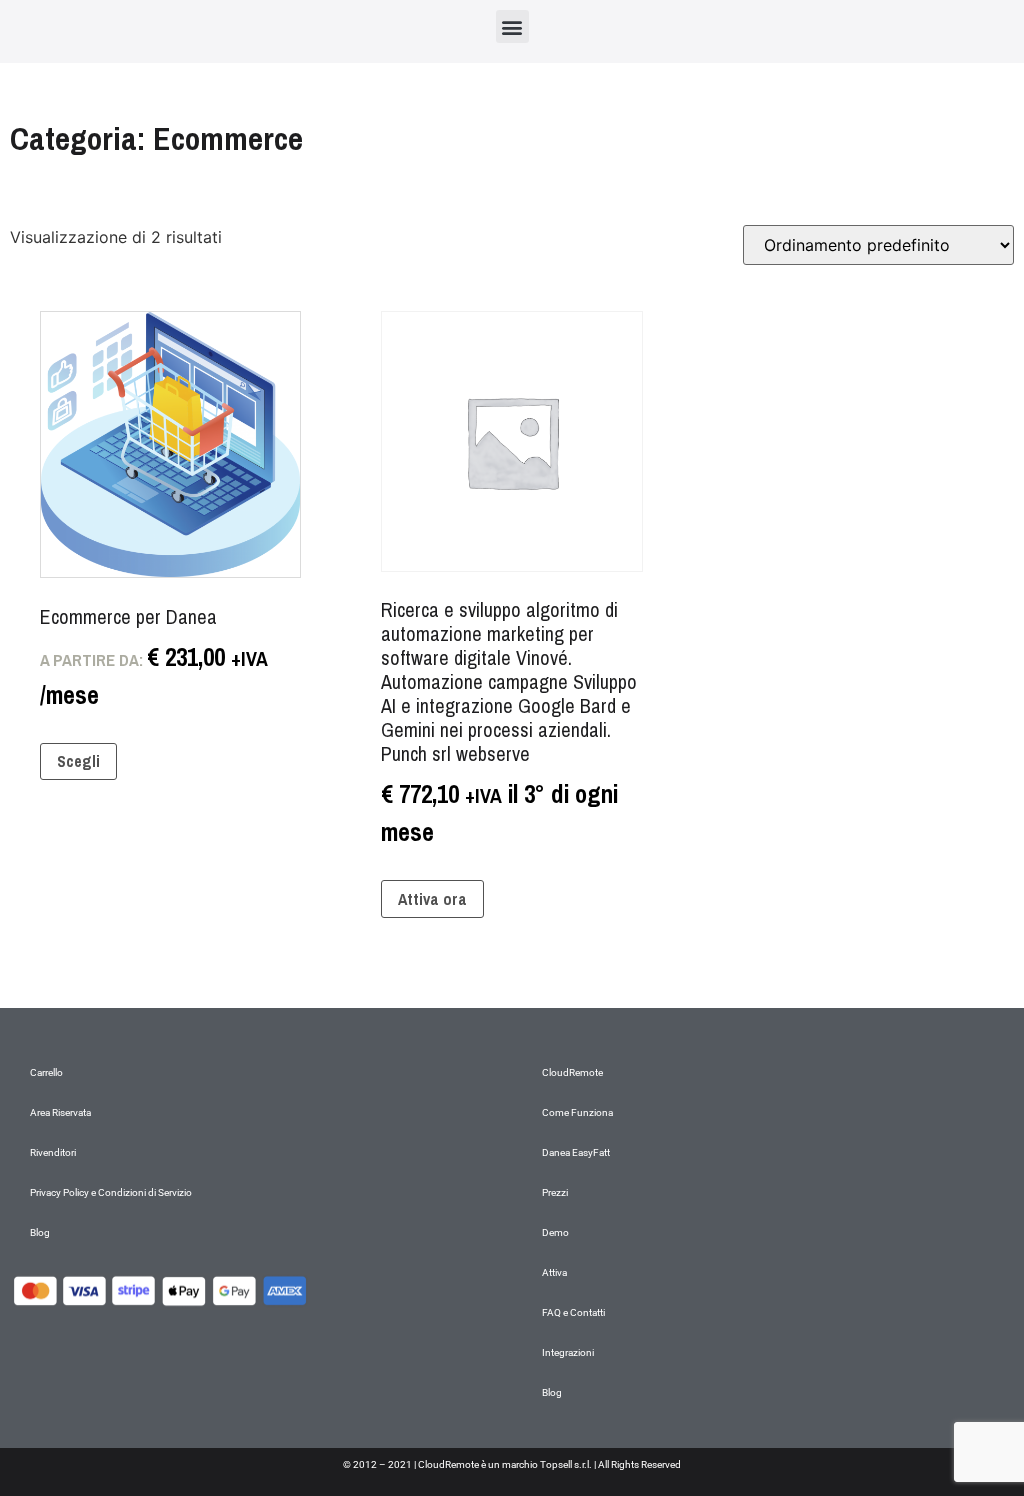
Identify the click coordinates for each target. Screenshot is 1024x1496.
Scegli (78, 761)
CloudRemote (572, 1072)
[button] (512, 26)
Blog (40, 1232)
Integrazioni (568, 1352)
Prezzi (555, 1192)
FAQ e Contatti (573, 1312)
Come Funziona (577, 1112)
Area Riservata (60, 1112)
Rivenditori (53, 1152)
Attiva (554, 1272)
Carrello (46, 1072)
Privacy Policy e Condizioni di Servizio (111, 1192)
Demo (555, 1232)
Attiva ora (432, 899)
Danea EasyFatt (576, 1152)
